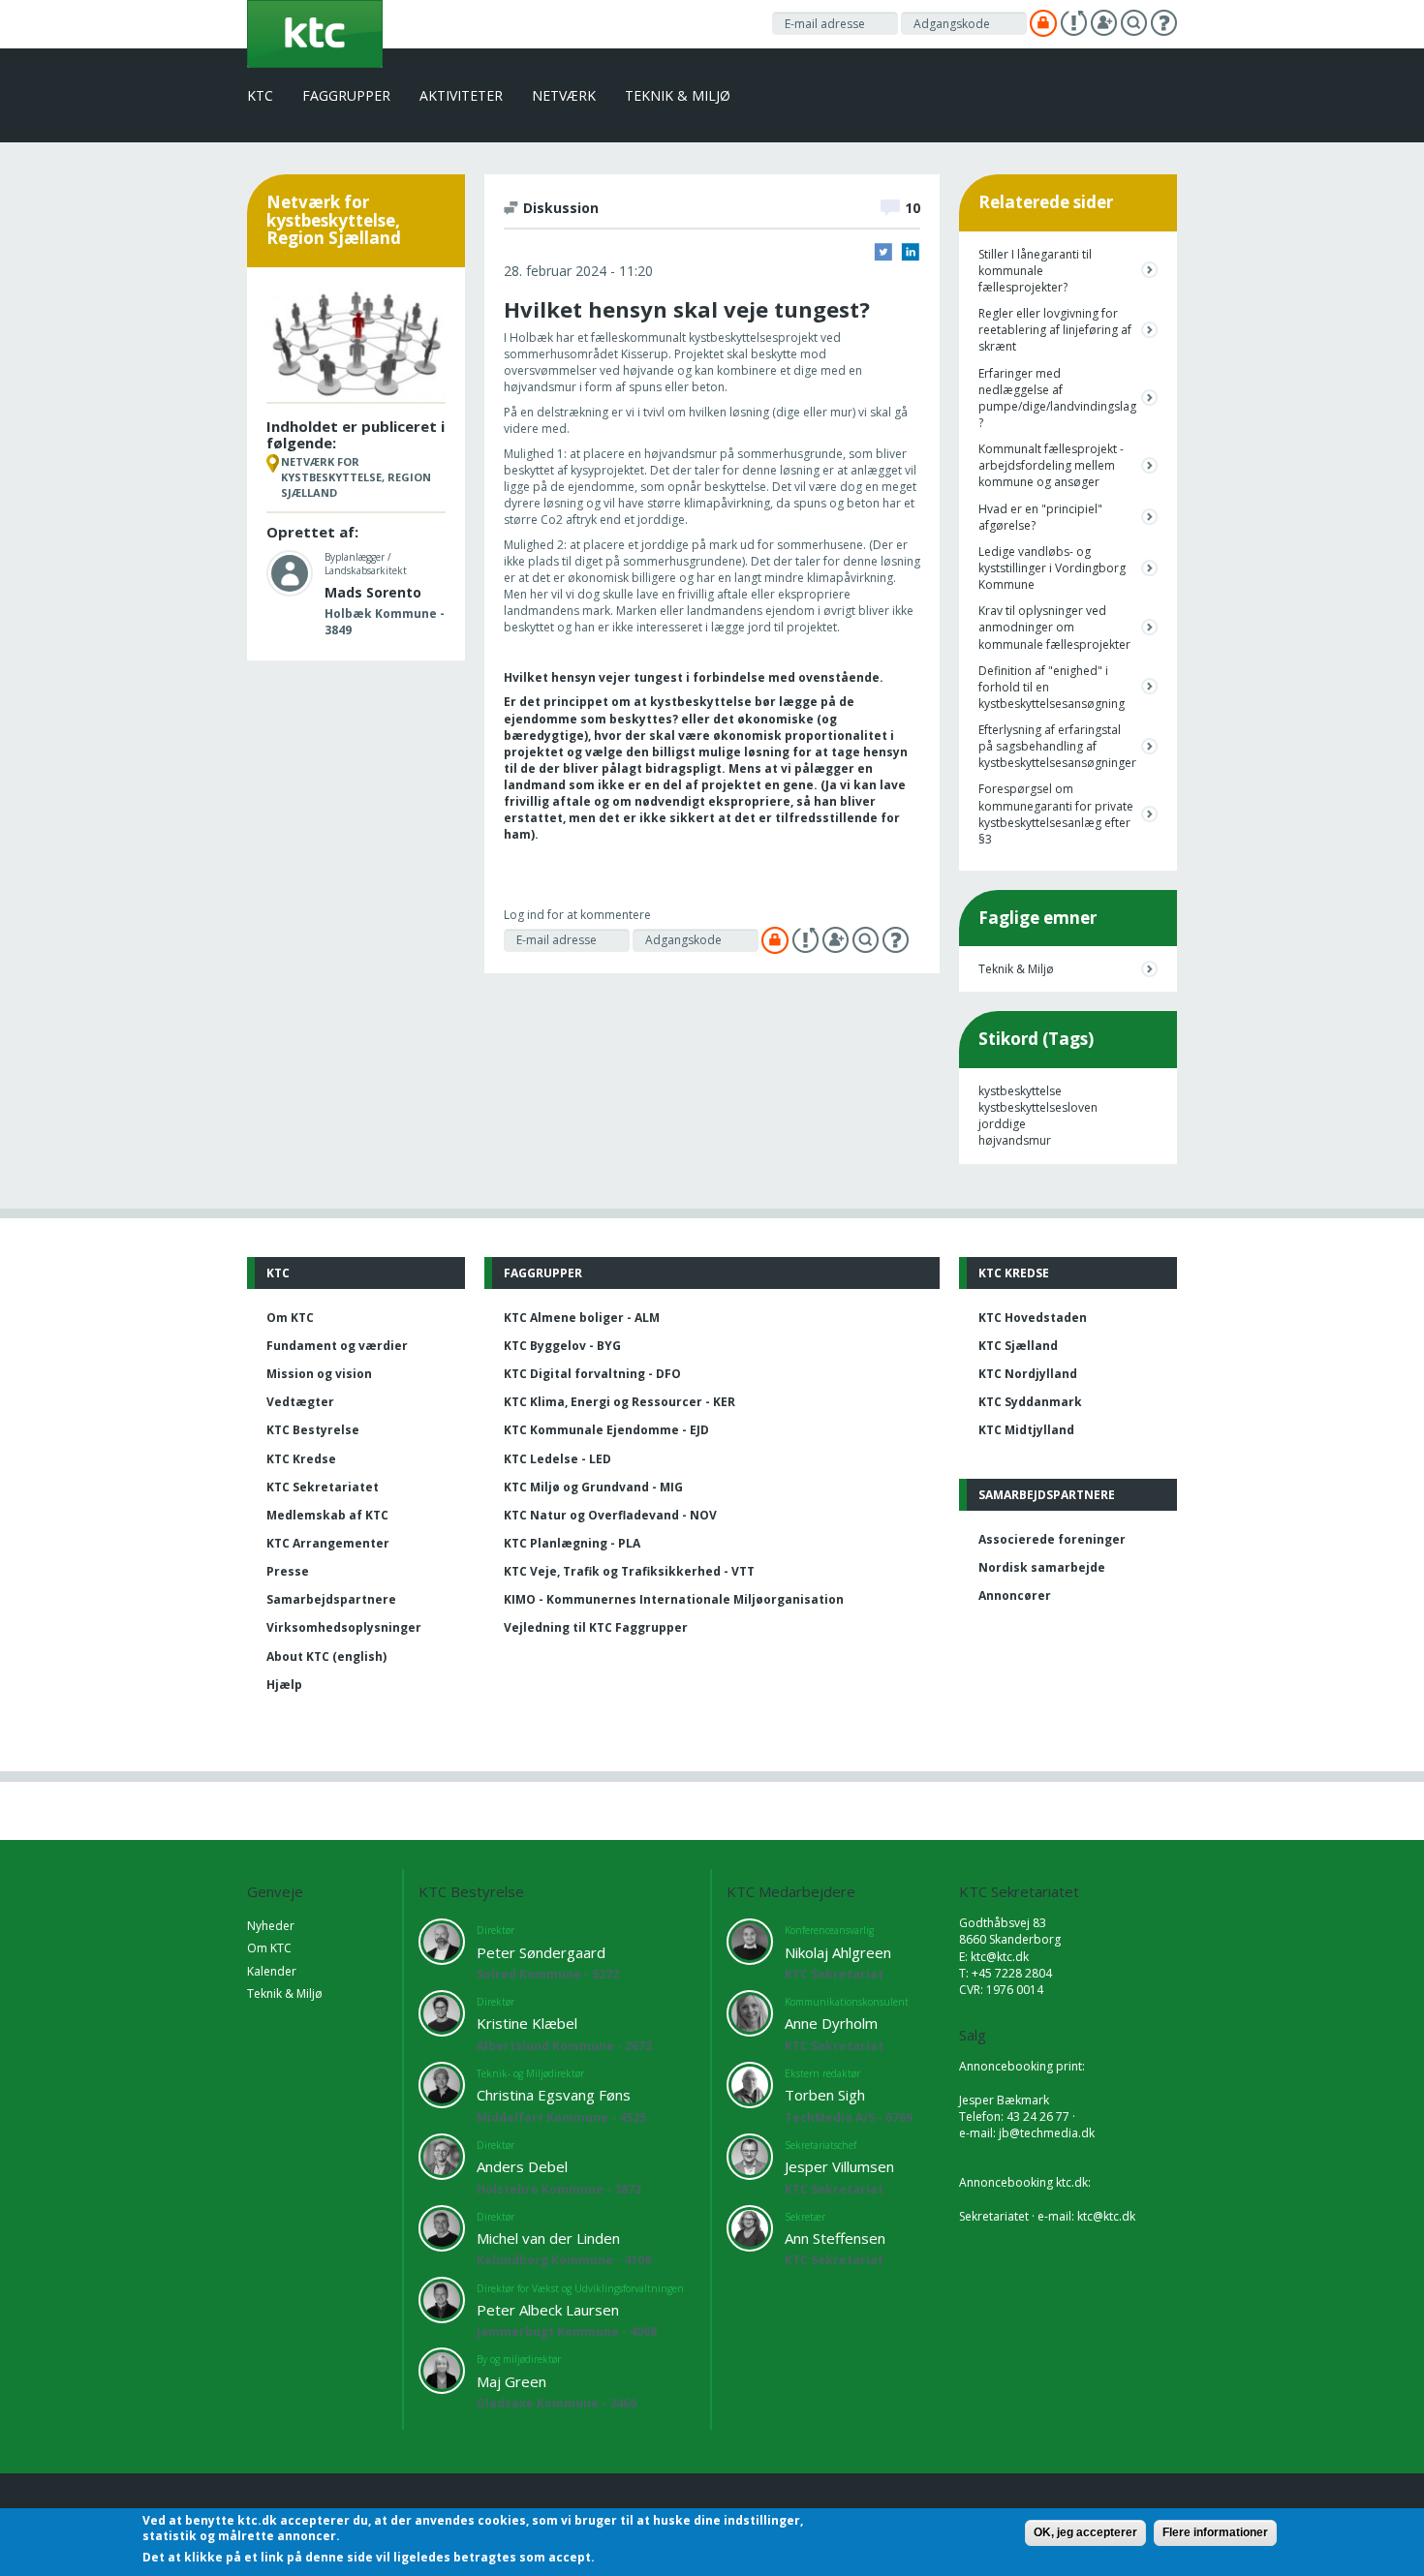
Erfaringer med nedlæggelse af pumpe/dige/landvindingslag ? (1056, 398)
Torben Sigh (825, 2095)
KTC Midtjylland (1026, 1430)
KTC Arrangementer (328, 1543)
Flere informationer (1215, 2532)
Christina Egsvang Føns (554, 2095)
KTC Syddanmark (1030, 1402)
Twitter (883, 252)
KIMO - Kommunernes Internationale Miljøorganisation (674, 1599)
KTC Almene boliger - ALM (582, 1318)
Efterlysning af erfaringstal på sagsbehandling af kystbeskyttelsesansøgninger (1056, 746)
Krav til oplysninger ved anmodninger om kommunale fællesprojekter (1054, 627)
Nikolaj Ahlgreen (838, 1952)
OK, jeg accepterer (1085, 2532)
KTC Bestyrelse (313, 1430)
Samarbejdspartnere (331, 1599)
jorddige (1002, 1124)
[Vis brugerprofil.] (290, 572)
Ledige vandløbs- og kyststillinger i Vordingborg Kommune (1052, 568)
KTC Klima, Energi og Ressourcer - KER (619, 1402)
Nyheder (271, 1926)
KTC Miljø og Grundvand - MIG (593, 1487)
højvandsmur (1015, 1140)
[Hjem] (315, 32)
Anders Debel (522, 2166)
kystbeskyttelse (1020, 1091)
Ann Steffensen (835, 2238)
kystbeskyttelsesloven (1038, 1107)
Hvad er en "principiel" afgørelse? (1040, 517)
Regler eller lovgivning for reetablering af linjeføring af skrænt (1055, 330)
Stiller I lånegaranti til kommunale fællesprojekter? (1035, 271)
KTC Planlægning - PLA (572, 1543)
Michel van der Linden (548, 2238)
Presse (288, 1571)
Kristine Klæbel (527, 2023)
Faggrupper (346, 95)
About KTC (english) (326, 1656)
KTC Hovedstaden (1033, 1318)
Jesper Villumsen (839, 2166)
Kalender (272, 1971)
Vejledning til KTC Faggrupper (596, 1627)
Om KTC (290, 1318)
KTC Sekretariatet (323, 1487)
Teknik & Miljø (678, 95)
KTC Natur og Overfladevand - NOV (610, 1515)
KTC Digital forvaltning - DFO (592, 1374)
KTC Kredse (301, 1459)
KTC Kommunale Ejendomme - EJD (606, 1430)
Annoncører (1015, 1595)
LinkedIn (911, 252)
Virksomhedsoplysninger (344, 1627)
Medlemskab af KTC (327, 1515)
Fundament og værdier (337, 1346)
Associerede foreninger (1052, 1539)
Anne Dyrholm (831, 2023)
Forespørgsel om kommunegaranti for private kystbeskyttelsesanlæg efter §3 (1056, 813)
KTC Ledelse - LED (557, 1459)
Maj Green (511, 2381)
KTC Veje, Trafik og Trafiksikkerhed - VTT (629, 1571)
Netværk (564, 95)
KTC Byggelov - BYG (562, 1346)
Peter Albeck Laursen (548, 2310)
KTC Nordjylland (1028, 1374)
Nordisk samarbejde (1042, 1567)
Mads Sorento (373, 592)
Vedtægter (300, 1402)
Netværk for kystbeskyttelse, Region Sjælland (356, 476)
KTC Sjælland (1018, 1346)
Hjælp (284, 1685)
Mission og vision (319, 1374)
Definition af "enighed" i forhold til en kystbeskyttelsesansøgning (1052, 687)
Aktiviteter (461, 95)
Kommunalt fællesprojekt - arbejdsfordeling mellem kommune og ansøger (1051, 465)
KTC (260, 95)
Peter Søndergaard (541, 1952)
